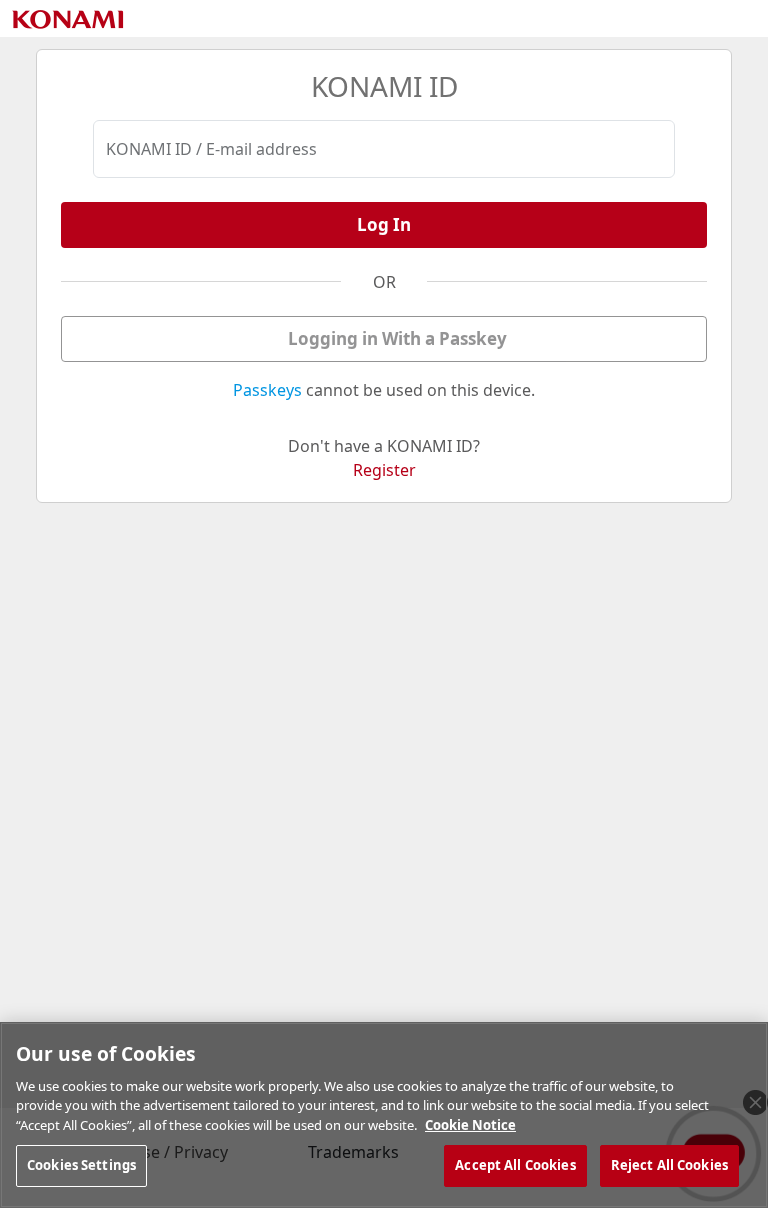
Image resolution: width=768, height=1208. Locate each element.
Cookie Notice (470, 1125)
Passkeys (267, 390)
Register (384, 470)
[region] (384, 1115)
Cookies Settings (81, 1165)
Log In (384, 224)
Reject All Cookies (669, 1165)
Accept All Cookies (515, 1165)
